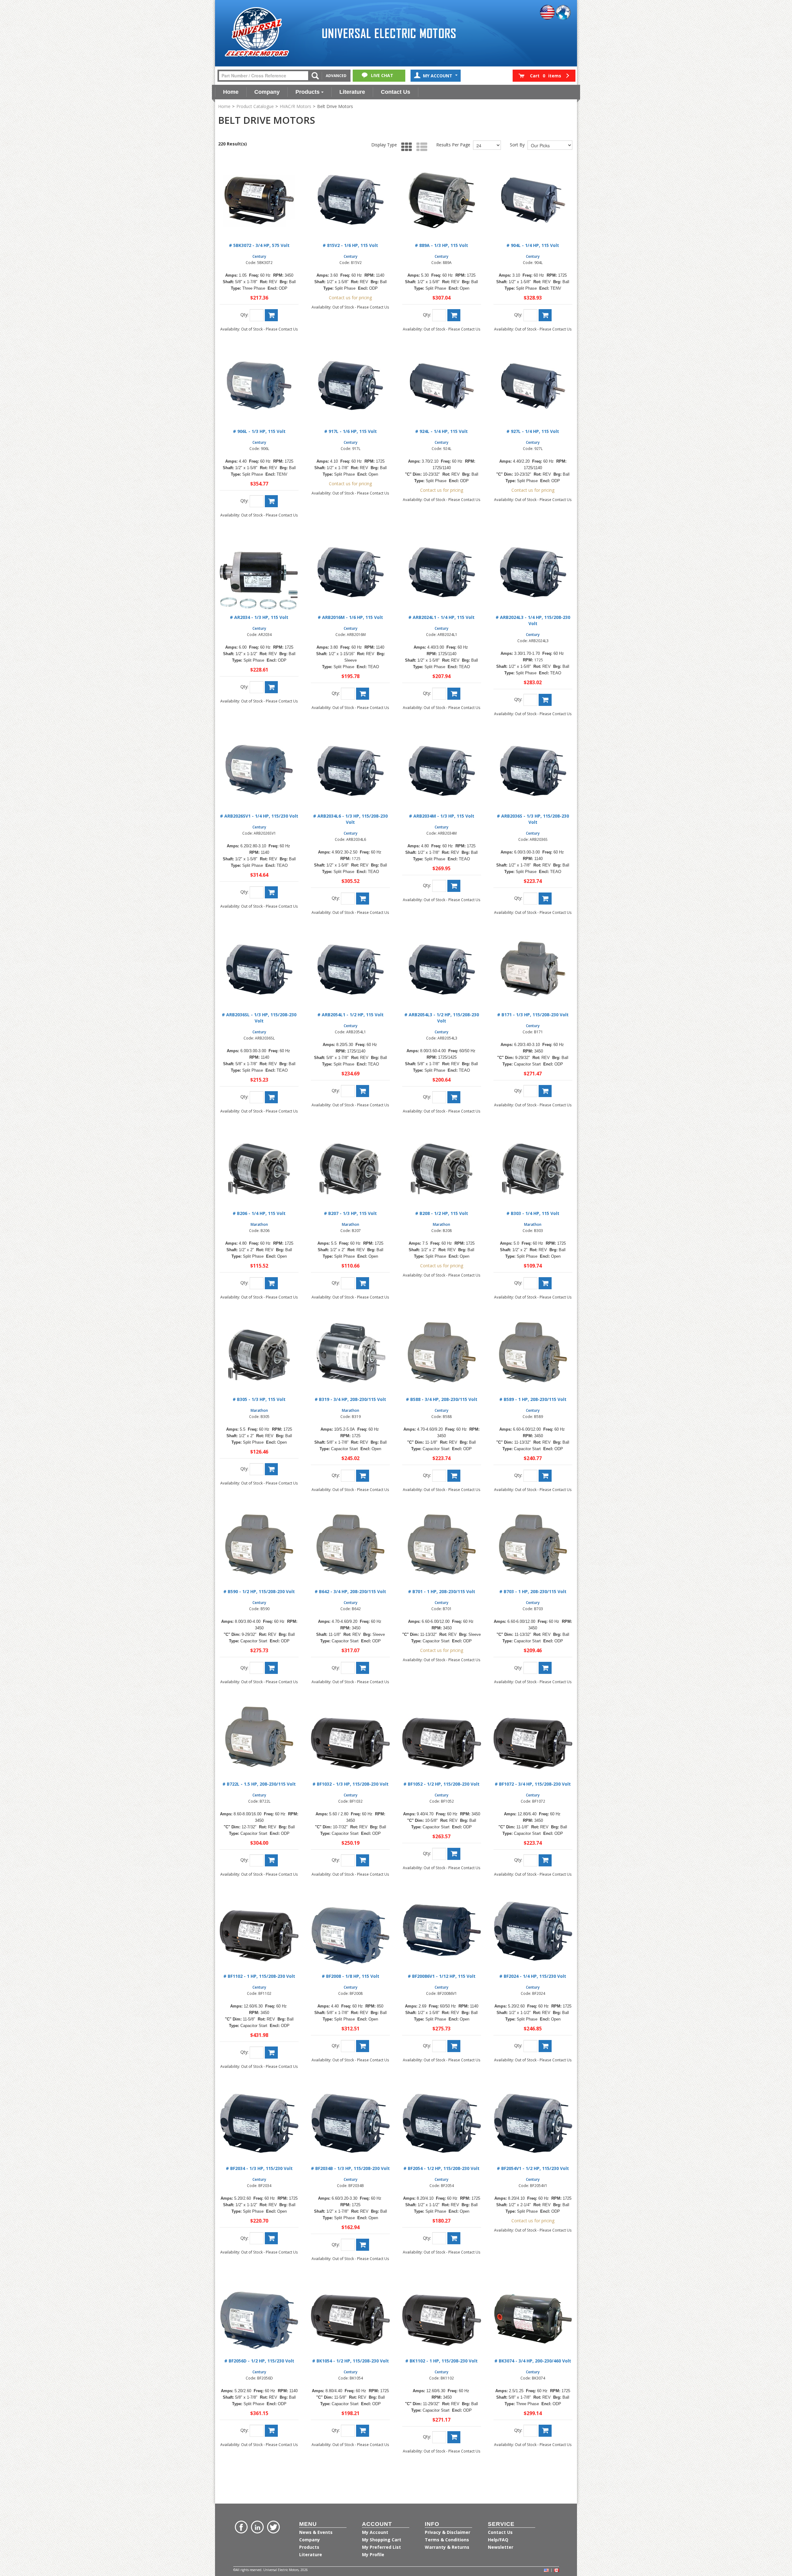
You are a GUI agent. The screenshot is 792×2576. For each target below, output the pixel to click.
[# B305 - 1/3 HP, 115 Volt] (259, 1354)
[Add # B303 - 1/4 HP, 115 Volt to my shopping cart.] (545, 1283)
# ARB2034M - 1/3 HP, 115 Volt (442, 816)
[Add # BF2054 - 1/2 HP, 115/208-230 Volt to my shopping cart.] (454, 2238)
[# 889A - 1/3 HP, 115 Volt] (442, 200)
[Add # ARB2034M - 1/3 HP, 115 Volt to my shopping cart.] (454, 886)
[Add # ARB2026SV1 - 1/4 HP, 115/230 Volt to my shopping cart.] (271, 892)
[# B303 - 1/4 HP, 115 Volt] (533, 1168)
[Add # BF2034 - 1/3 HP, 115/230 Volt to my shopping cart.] (271, 2238)
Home (231, 92)
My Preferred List (381, 2547)
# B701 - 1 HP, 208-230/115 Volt (442, 1591)
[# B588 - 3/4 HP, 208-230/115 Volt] (442, 1354)
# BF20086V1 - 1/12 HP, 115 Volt (442, 1976)
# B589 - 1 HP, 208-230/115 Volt (533, 1399)
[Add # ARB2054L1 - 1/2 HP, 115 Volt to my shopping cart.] (363, 1091)
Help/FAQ (498, 2540)
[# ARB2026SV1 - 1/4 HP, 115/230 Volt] (259, 770)
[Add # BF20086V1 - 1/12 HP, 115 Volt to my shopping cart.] (454, 2046)
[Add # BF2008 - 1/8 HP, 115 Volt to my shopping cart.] (363, 2046)
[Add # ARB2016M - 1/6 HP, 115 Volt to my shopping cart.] (363, 694)
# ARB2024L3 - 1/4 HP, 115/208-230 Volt (533, 620)
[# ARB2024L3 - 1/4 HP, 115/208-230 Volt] (533, 572)
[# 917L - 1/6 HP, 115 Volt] (350, 386)
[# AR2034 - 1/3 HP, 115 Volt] (259, 572)
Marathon (259, 1224)
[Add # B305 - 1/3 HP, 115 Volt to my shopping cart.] (271, 1469)
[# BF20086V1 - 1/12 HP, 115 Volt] (442, 1931)
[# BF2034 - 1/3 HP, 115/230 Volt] (259, 2123)
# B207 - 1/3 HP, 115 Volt (350, 1213)
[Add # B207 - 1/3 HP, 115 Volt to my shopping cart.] (363, 1283)
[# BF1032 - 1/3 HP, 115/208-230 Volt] (350, 1738)
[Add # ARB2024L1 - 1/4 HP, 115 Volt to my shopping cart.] (454, 694)
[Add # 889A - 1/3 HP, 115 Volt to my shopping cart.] (454, 315)
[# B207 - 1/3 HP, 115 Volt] (350, 1168)
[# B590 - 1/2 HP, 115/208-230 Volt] (259, 1546)
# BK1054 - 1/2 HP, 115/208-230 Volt (351, 2361)
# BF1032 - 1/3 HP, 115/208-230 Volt (351, 1784)
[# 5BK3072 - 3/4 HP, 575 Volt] (259, 200)
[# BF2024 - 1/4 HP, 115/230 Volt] (533, 1931)
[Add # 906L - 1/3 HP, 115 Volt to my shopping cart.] (271, 501)
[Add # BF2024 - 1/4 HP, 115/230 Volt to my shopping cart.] (545, 2046)
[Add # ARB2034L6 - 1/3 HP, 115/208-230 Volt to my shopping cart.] (363, 899)
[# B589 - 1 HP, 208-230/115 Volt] (533, 1354)
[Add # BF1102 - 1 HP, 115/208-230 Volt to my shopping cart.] (271, 2053)
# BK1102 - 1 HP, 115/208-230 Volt (441, 2361)
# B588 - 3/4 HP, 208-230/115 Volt (442, 1399)
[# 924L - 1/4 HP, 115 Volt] (442, 386)
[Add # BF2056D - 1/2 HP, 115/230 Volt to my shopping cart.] (271, 2431)
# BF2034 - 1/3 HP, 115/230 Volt (259, 2168)
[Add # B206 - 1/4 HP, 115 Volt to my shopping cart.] (271, 1283)
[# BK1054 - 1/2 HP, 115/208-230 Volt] (350, 2315)
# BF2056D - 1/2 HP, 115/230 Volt (259, 2361)
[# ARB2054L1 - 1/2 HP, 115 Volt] (350, 969)
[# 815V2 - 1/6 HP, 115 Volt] (350, 200)
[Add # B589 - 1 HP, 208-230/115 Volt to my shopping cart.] (545, 1476)
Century (259, 256)
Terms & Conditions (447, 2540)
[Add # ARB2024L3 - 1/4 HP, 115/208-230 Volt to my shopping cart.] (545, 700)
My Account (438, 76)
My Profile (373, 2554)
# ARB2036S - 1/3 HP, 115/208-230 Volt (533, 819)
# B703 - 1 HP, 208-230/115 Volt (533, 1591)
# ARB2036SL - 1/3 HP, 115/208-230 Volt (259, 1018)
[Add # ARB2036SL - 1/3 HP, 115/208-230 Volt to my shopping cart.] (271, 1097)
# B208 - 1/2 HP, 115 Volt (442, 1213)
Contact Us (396, 92)
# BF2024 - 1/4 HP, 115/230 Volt (533, 1976)
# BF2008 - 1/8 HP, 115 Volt (351, 1976)
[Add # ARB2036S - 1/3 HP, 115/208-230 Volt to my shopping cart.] (545, 899)
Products (308, 92)
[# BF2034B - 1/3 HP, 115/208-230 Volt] (350, 2123)
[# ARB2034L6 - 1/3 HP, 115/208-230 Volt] (350, 770)
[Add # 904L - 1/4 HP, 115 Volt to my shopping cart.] (545, 315)
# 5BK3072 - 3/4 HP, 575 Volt (259, 245)
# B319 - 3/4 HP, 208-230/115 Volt (350, 1399)
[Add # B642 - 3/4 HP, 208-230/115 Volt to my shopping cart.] (363, 1668)
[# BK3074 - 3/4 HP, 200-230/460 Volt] (533, 2315)
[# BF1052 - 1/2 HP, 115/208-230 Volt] (442, 1738)
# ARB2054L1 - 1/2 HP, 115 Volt (351, 1015)
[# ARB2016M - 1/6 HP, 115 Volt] (350, 572)
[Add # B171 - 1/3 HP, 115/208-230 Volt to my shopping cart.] (545, 1091)
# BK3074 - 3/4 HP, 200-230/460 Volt (533, 2361)
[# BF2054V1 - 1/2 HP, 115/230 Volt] (533, 2123)
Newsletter (501, 2547)
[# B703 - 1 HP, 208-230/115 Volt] (533, 1546)
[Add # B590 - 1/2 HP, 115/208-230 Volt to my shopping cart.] (271, 1668)
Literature (352, 92)
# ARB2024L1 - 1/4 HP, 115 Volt (441, 617)
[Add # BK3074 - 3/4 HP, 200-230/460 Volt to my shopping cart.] (545, 2431)
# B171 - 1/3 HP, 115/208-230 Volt (533, 1015)
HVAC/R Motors (295, 106)
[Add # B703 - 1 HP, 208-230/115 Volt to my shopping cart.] (545, 1668)
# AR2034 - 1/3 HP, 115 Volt (259, 617)
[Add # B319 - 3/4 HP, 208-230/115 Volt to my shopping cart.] (363, 1476)
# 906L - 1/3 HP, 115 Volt (259, 431)
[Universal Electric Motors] (257, 32)
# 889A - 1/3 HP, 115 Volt (441, 245)
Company (267, 92)
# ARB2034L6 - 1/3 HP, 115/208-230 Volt (350, 819)
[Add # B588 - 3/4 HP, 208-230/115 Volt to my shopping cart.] (454, 1476)
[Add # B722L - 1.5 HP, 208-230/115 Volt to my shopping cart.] (271, 1860)
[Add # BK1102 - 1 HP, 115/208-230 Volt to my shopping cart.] (454, 2437)
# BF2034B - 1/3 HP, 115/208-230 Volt (350, 2168)
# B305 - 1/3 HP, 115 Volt (259, 1399)
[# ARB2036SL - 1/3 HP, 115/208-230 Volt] (259, 969)
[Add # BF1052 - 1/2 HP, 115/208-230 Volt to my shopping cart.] (454, 1854)
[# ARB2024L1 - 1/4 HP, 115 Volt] (442, 572)
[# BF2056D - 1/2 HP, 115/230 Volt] (259, 2315)
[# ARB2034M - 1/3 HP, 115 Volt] (442, 770)
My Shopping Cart (382, 2540)
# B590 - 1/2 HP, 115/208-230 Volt (259, 1591)
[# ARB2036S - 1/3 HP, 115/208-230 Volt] (533, 770)
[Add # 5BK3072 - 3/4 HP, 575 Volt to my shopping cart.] (271, 315)
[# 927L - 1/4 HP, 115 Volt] (533, 386)
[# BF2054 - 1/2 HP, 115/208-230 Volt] (442, 2123)
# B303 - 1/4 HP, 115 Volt (533, 1213)
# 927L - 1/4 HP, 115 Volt (533, 431)
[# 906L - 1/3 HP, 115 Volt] (259, 386)
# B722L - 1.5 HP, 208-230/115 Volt (259, 1784)
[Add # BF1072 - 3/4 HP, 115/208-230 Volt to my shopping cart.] (545, 1860)
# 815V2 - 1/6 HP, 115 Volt (350, 245)
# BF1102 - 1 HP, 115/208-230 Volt (259, 1976)
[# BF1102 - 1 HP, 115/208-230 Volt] (259, 1931)
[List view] (420, 147)
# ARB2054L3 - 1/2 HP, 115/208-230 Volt (442, 1018)
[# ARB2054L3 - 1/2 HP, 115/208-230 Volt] (442, 969)
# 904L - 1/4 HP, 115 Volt (533, 245)
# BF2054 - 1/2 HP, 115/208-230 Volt (441, 2168)
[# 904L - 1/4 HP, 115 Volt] (533, 200)
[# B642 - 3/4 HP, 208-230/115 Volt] (350, 1546)
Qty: (244, 315)
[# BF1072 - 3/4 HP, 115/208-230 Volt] (533, 1738)
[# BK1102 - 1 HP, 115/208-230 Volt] (442, 2315)
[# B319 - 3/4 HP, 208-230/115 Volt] (350, 1354)
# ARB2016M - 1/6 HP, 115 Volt (350, 617)
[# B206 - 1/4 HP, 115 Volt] (259, 1168)
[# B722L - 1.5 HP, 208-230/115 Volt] (259, 1738)
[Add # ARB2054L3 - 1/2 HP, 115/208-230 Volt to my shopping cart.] (454, 1097)
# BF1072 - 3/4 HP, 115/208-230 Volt (533, 1784)
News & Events (316, 2532)
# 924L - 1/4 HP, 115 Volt (441, 431)
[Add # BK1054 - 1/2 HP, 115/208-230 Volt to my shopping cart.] (363, 2431)
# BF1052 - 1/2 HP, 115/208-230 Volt (441, 1784)
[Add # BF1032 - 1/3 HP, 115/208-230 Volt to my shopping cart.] (363, 1860)
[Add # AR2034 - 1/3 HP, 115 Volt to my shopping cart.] (271, 687)
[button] (544, 76)
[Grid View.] (405, 147)
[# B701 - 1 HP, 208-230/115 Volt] (442, 1546)
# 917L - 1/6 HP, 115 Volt (351, 431)
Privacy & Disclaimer (448, 2532)
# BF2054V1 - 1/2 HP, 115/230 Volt (533, 2168)
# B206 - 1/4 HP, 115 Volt (259, 1213)
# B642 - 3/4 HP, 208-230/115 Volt (350, 1591)
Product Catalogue (255, 106)
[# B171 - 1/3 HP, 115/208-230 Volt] (533, 969)
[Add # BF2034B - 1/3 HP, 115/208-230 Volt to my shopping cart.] (363, 2245)
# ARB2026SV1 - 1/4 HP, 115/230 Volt (259, 816)
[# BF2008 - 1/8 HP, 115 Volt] (350, 1931)
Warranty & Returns (447, 2547)
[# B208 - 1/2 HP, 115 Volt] (442, 1168)
